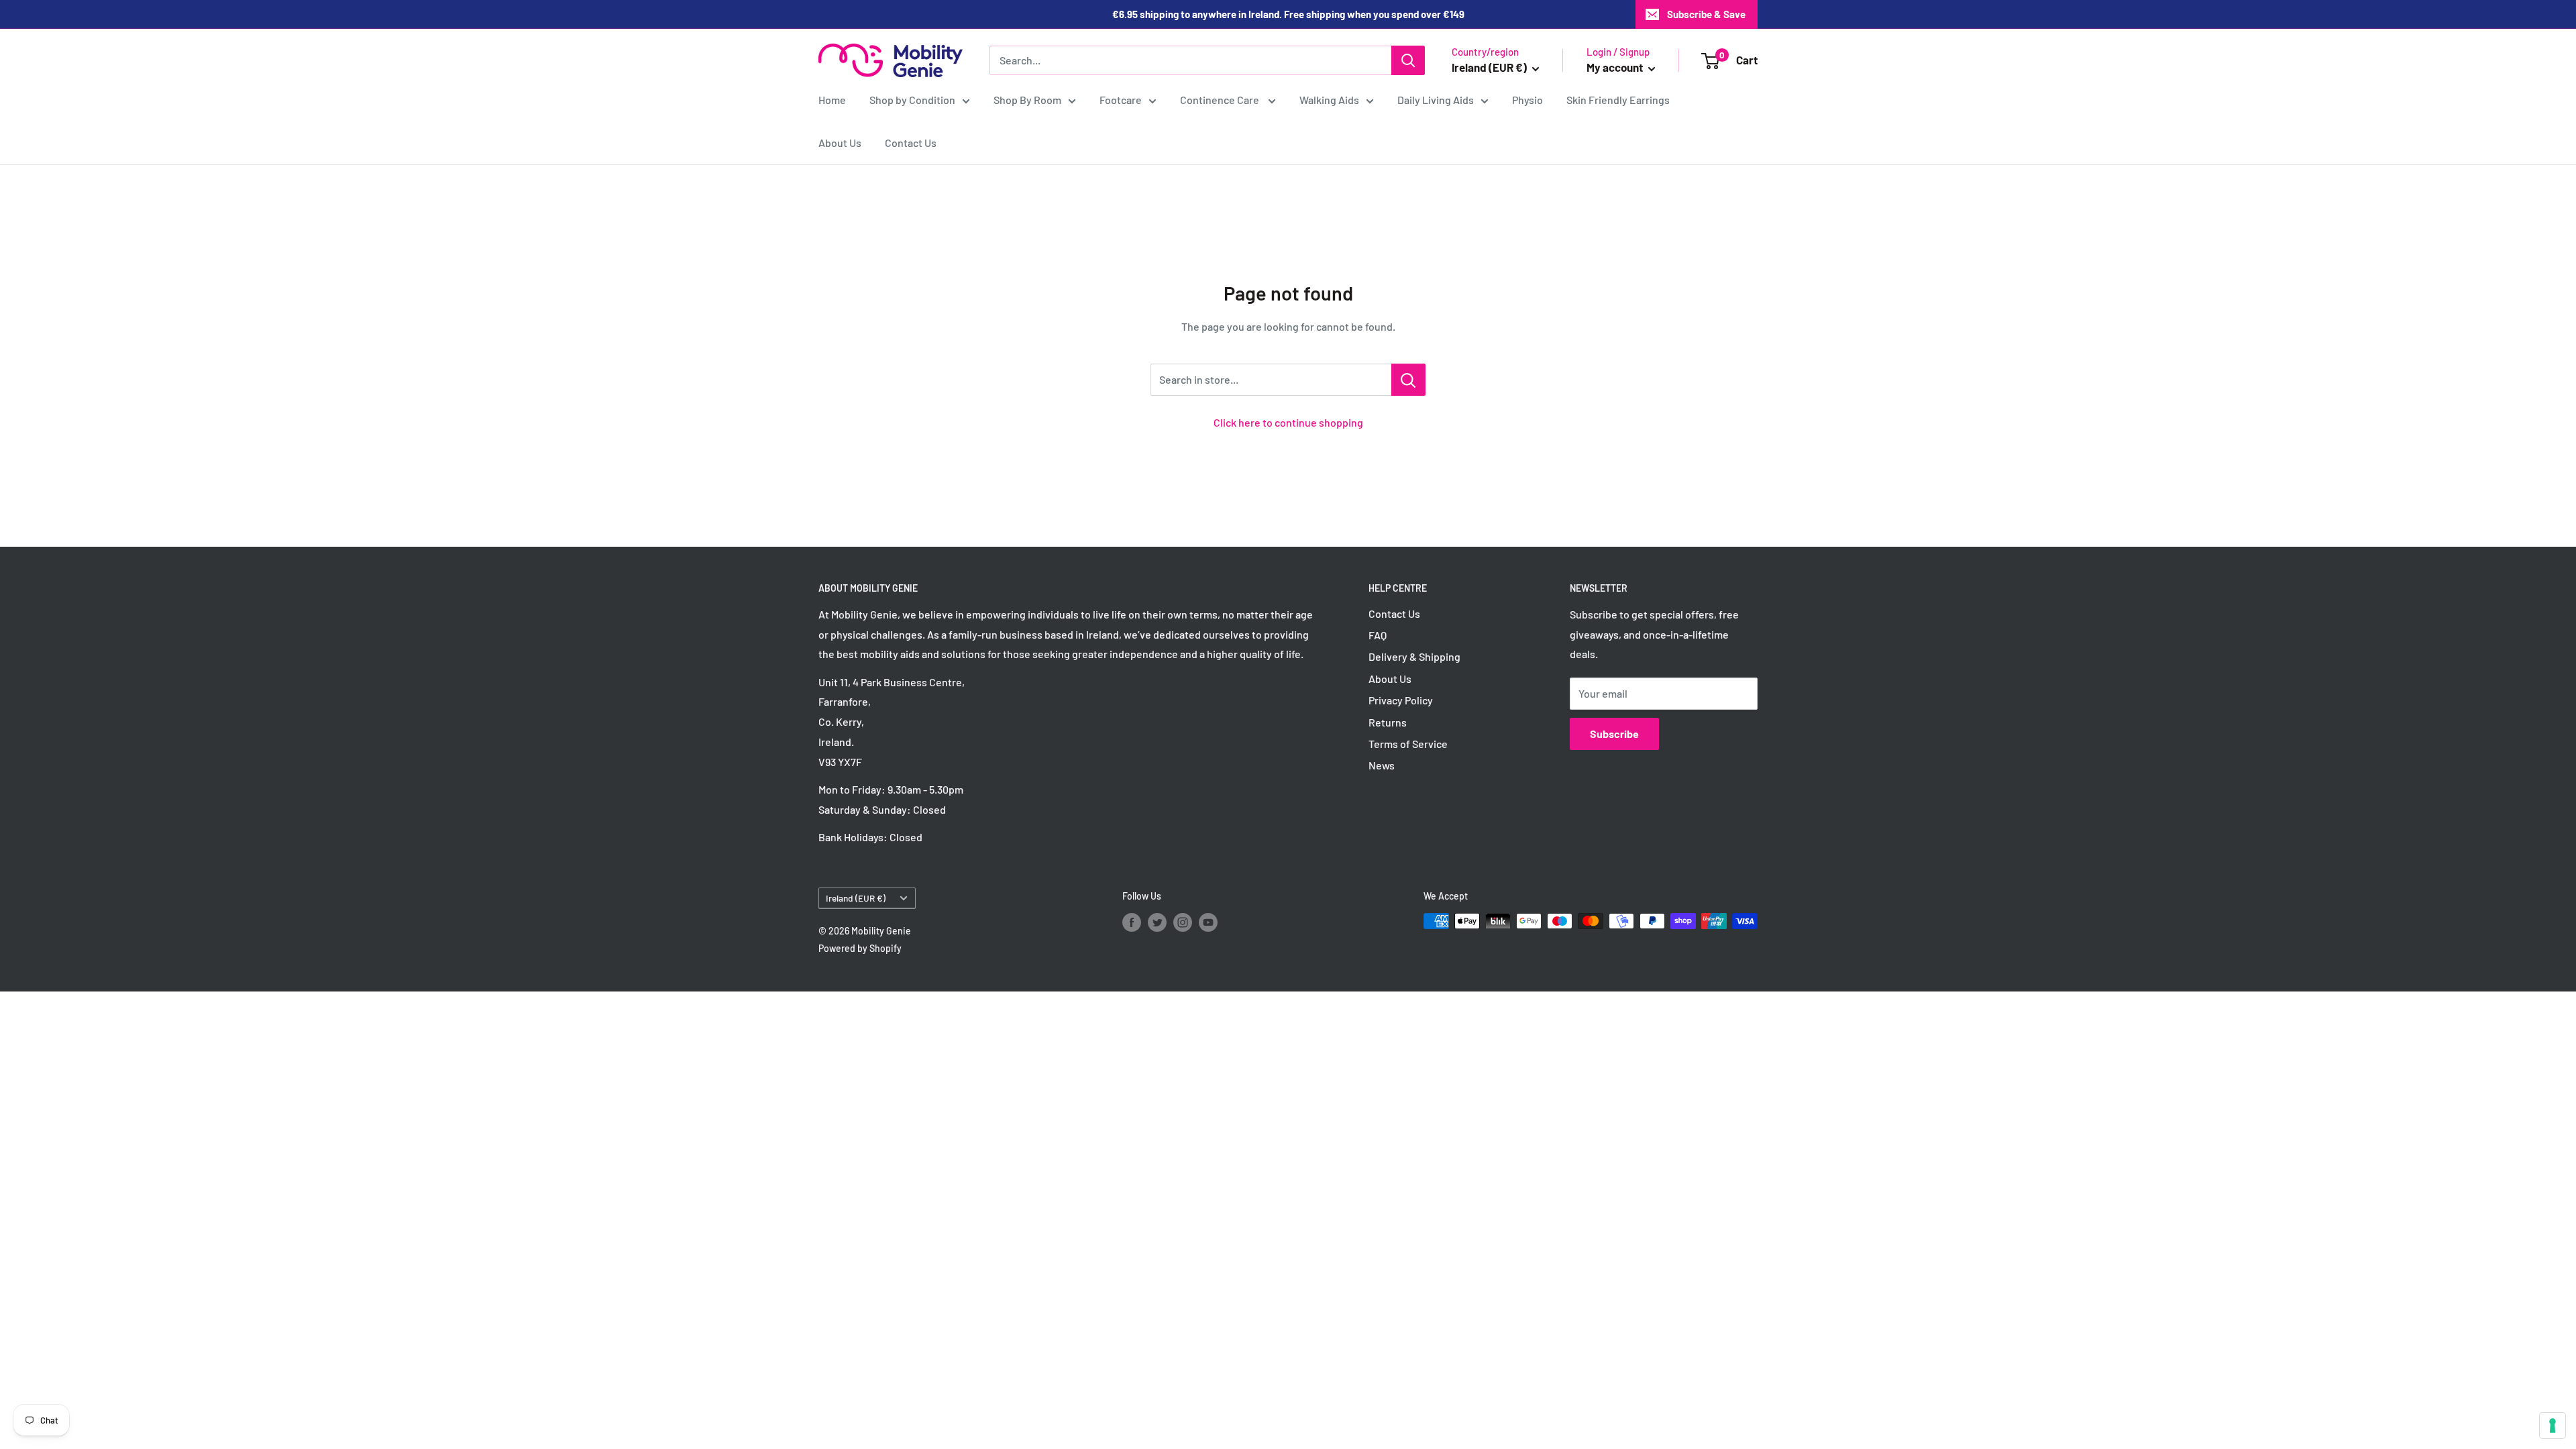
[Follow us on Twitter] (1157, 922)
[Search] (1408, 60)
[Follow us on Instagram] (1183, 922)
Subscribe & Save (1706, 14)
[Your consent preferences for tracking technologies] (2553, 1426)
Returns (1388, 722)
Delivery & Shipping (1414, 656)
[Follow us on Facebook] (1132, 922)
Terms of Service (1408, 744)
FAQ (1378, 635)
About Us (840, 143)
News (1382, 765)
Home (832, 100)
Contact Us (911, 143)
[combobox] (1190, 60)
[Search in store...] (1408, 380)
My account (1616, 67)
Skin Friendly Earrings (1618, 100)
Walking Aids (1329, 100)
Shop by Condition (912, 100)
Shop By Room (1027, 100)
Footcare (1121, 100)
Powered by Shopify (860, 948)
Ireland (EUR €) (856, 898)
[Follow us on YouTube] (1208, 922)
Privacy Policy (1401, 700)
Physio (1527, 100)
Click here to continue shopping (1288, 422)
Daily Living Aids (1436, 100)
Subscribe (1614, 734)
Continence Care (1221, 100)
